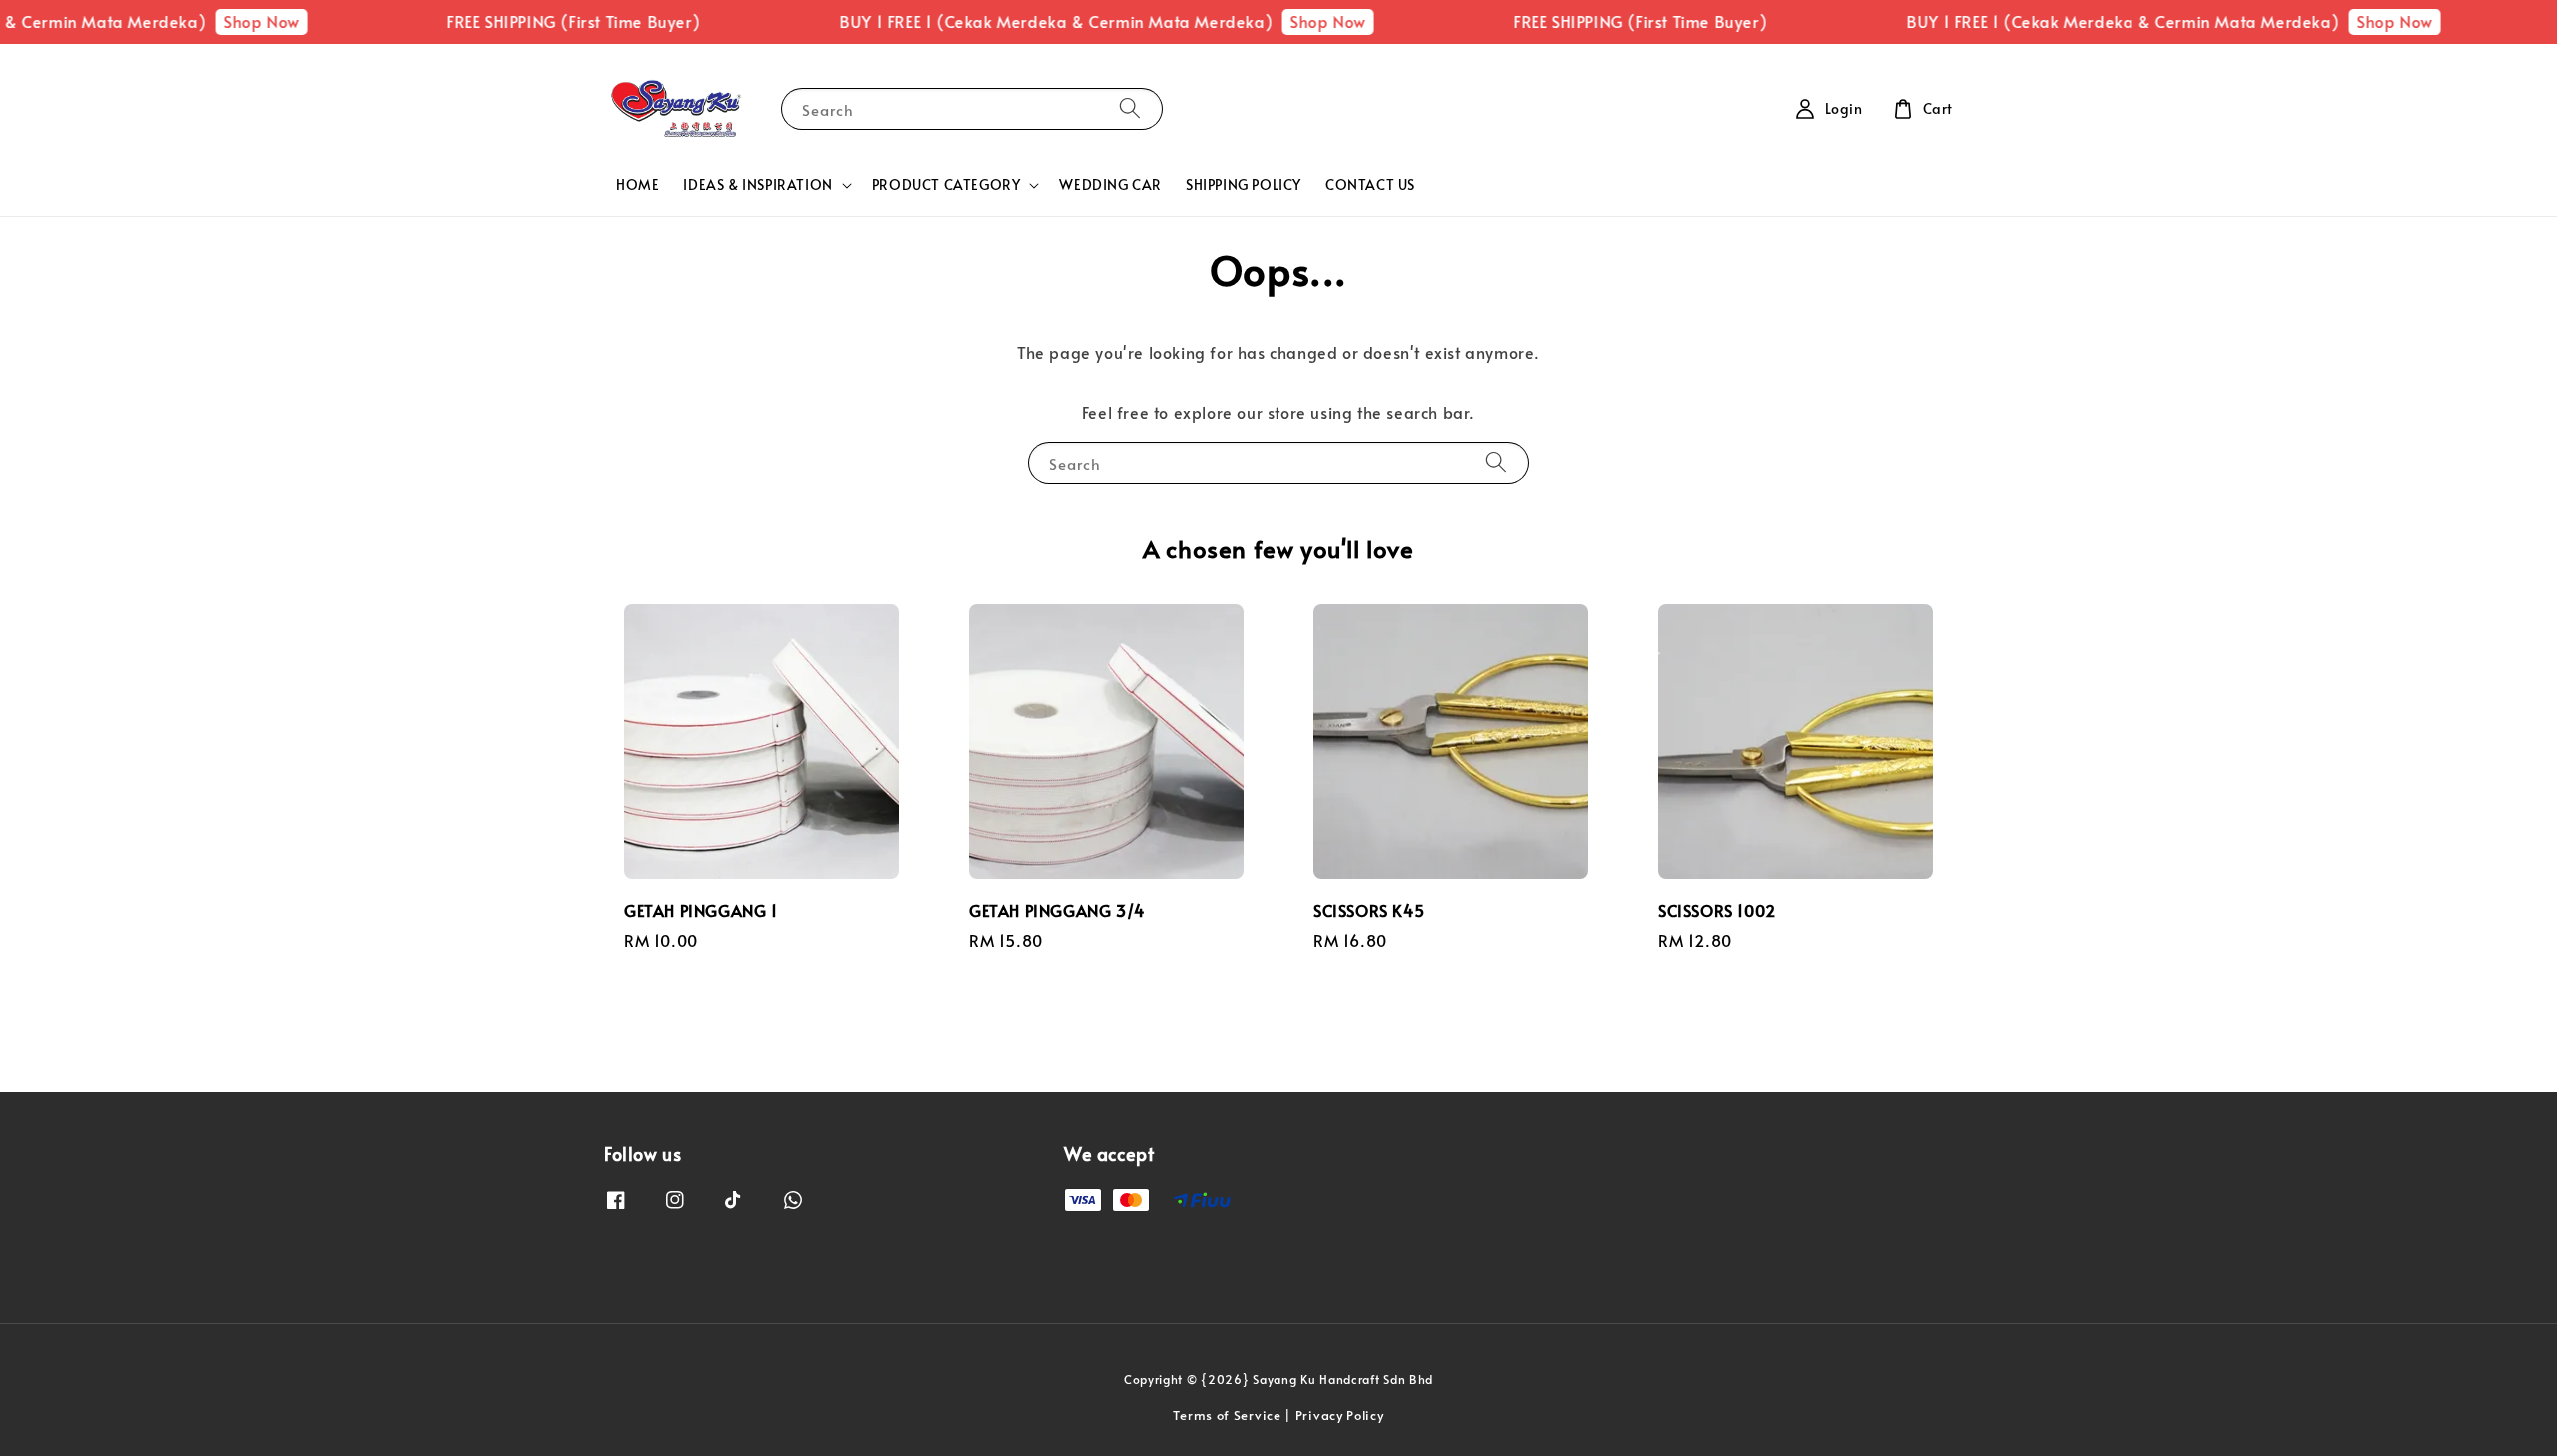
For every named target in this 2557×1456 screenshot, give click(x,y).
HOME (638, 184)
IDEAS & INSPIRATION (758, 185)
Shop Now (225, 21)
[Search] (1130, 108)
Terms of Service (1227, 1415)
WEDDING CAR (1110, 184)
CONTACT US (1370, 184)
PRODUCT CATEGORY (946, 185)
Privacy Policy (1340, 1415)
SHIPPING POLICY (1244, 184)
